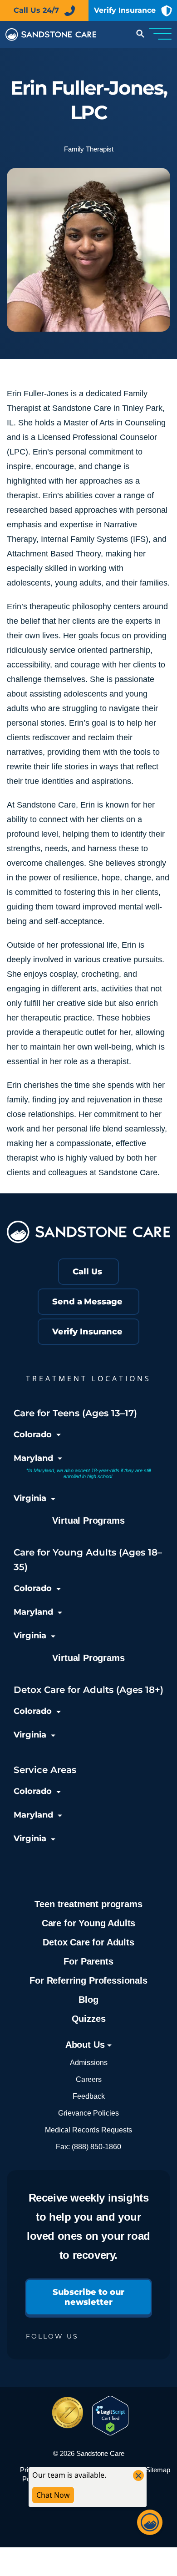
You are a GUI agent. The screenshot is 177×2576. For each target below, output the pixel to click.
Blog (88, 2000)
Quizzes (89, 2019)
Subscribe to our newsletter (88, 2297)
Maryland (33, 1458)
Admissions (89, 2063)
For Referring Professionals (88, 1980)
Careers (89, 2079)
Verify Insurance (125, 10)
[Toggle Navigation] (160, 35)
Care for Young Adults (88, 1923)
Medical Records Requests (88, 2130)
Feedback (89, 2096)
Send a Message (87, 1302)
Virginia (30, 1498)
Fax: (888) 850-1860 (88, 2147)
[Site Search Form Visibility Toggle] (139, 35)
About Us (86, 2045)
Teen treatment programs (88, 1904)
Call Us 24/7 (36, 10)
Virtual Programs (88, 1520)
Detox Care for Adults (88, 1942)
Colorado (33, 1434)
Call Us (87, 1272)
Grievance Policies (88, 2113)
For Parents (88, 1961)
